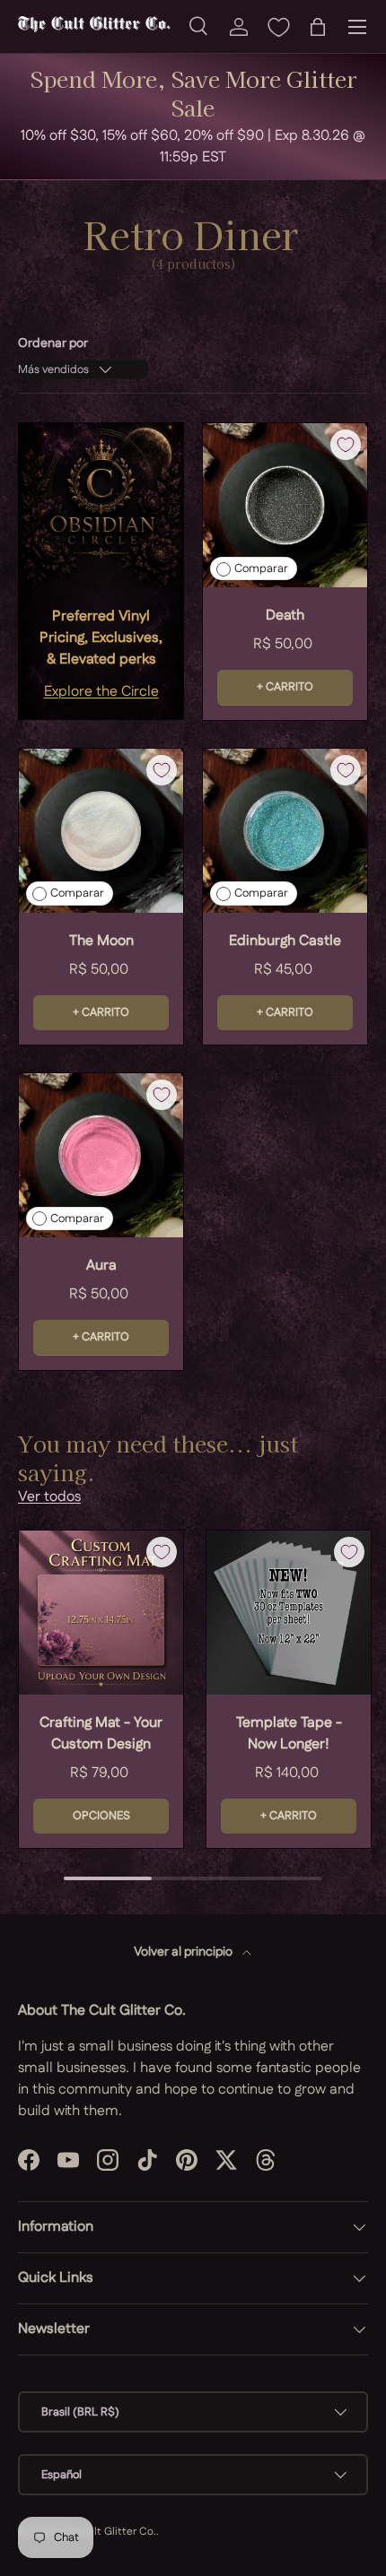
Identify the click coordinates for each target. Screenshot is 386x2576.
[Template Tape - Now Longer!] (289, 1613)
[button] (318, 27)
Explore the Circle (101, 692)
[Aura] (101, 1155)
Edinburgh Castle (285, 941)
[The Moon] (101, 831)
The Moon (101, 941)
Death (285, 616)
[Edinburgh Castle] (285, 831)
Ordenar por (53, 343)
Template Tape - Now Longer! (289, 1734)
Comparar (261, 568)
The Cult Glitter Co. (107, 2532)
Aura (101, 1266)
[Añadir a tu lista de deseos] (346, 445)
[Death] (285, 505)
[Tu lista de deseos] (278, 27)
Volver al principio (184, 1952)
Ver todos (49, 1497)
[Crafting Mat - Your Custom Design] (101, 1613)
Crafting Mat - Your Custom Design (101, 1734)
